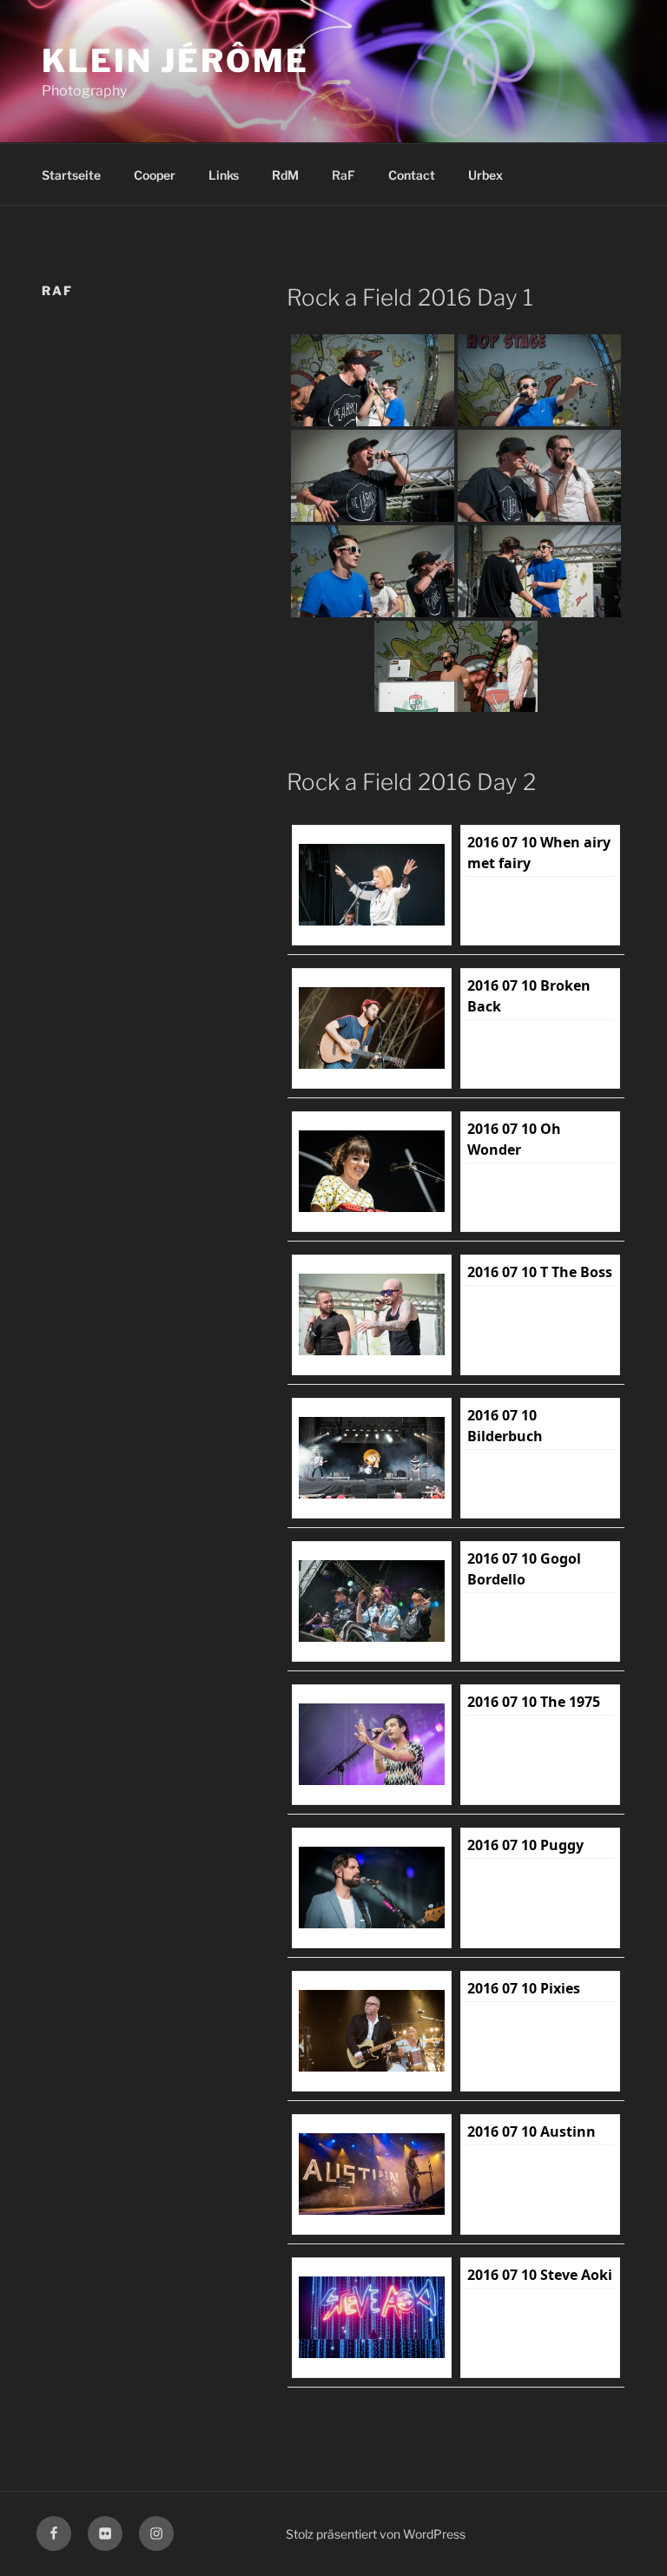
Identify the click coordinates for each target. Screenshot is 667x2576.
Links (224, 175)
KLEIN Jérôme (175, 61)
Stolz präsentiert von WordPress (376, 2534)
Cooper (155, 175)
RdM (285, 175)
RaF (343, 175)
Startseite (71, 175)
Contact (412, 175)
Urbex (485, 175)
